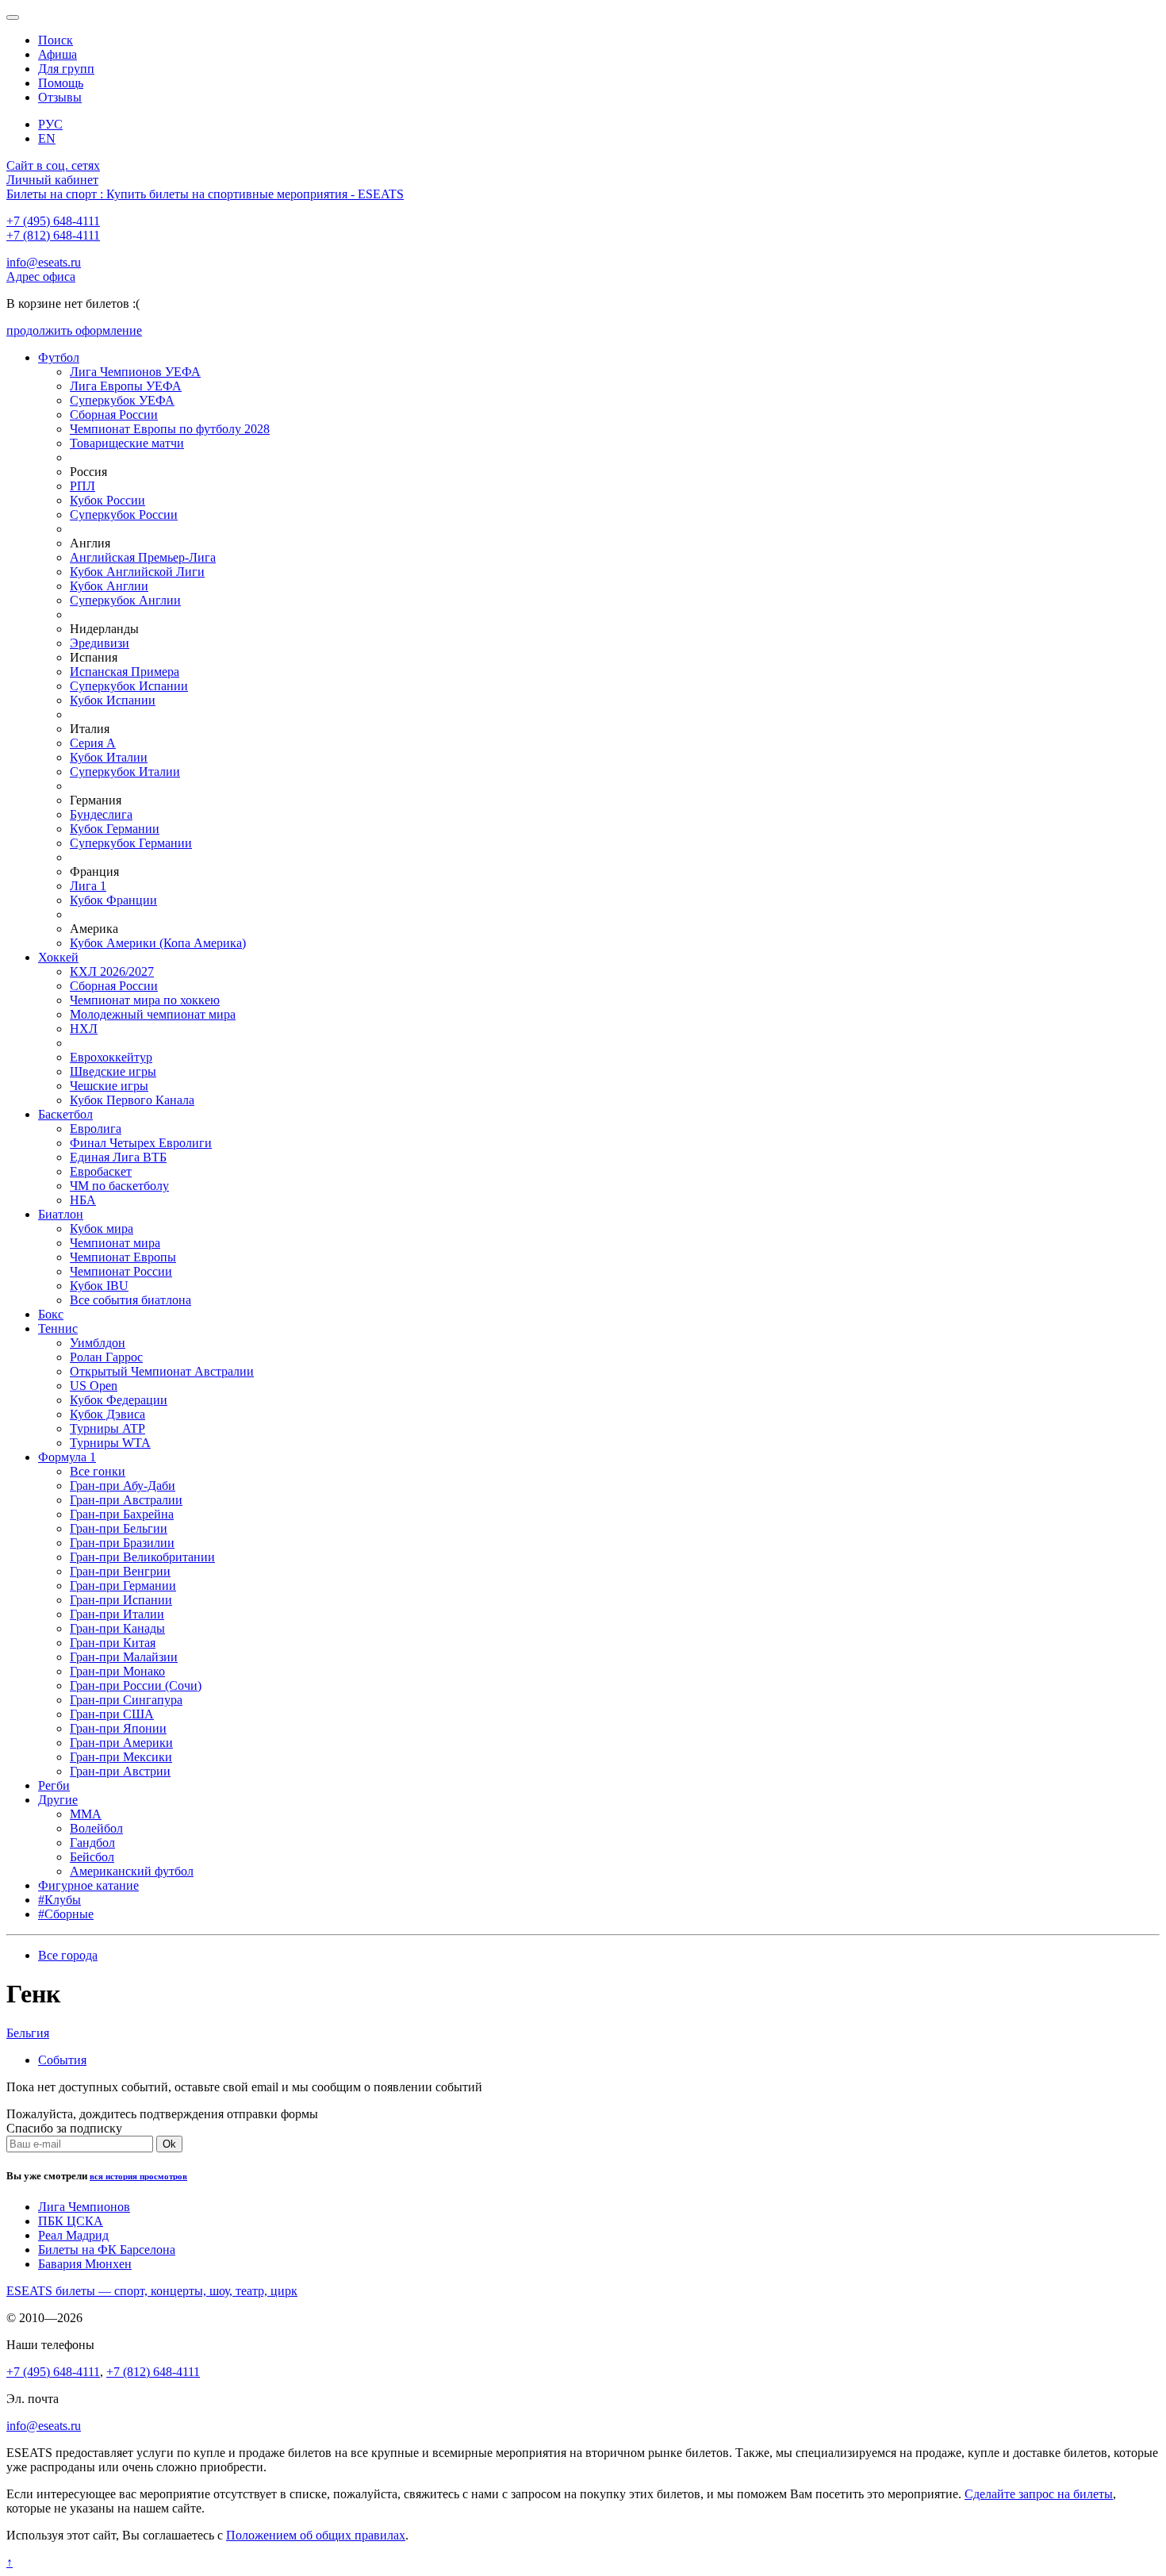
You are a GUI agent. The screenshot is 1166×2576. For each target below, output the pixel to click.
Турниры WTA (110, 1443)
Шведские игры (113, 1071)
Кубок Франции (113, 900)
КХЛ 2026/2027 (112, 971)
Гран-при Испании (121, 1600)
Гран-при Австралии (126, 1500)
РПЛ (82, 486)
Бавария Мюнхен (85, 2264)
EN (47, 138)
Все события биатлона (130, 1300)
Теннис (58, 1328)
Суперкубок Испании (129, 686)
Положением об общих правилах (316, 2535)
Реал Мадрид (73, 2235)
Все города (68, 1955)
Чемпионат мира (115, 1243)
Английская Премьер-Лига (143, 557)
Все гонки (98, 1471)
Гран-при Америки (121, 1743)
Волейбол (96, 1828)
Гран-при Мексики (121, 1757)
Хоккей (58, 957)
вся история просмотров (138, 2176)
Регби (54, 1785)
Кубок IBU (99, 1286)
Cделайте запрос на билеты (1039, 2494)
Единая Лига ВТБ (118, 1157)
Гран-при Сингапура (126, 1700)
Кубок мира (102, 1228)
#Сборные (66, 1914)
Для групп (66, 69)
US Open (94, 1386)
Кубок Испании (113, 700)
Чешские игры (109, 1086)
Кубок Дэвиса (107, 1414)
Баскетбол (65, 1114)
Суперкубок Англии (125, 600)
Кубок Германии (115, 829)
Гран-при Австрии (120, 1771)
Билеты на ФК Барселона (107, 2250)
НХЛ (84, 1029)
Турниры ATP (107, 1428)
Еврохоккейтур (111, 1057)
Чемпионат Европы (123, 1257)
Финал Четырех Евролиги (141, 1143)
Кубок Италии (109, 757)
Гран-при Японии (118, 1728)
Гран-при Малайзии (124, 1657)
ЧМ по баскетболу (119, 1186)
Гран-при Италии (117, 1614)
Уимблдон (98, 1343)
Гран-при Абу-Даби (123, 1486)
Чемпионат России (121, 1271)
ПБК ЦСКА (71, 2221)
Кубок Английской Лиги (137, 572)
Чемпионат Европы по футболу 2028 (170, 429)
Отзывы (60, 97)
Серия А (93, 743)
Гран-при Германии (123, 1586)
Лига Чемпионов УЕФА (135, 372)
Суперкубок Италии (125, 772)
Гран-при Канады (117, 1628)
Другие (58, 1800)
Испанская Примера (125, 672)
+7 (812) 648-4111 (53, 235)
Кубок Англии (109, 586)
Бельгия (28, 2033)
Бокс (51, 1314)
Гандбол (92, 1843)
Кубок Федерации (119, 1400)
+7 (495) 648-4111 (53, 221)
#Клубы (59, 1900)
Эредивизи (100, 643)
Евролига (96, 1129)
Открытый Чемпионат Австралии (162, 1371)
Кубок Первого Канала (132, 1100)
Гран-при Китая (113, 1643)
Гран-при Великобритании (142, 1557)
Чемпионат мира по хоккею (145, 1000)
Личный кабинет (52, 180)
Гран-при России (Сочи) (136, 1685)
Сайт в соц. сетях (53, 165)
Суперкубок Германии (131, 843)
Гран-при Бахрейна (122, 1514)
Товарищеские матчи (127, 443)
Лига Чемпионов (84, 2207)
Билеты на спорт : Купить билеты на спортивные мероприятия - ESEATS (205, 194)
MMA (86, 1814)
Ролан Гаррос (106, 1357)
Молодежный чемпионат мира (153, 1014)
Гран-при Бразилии (122, 1543)
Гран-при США (112, 1714)
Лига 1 (88, 886)
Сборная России (114, 415)
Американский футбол (132, 1871)
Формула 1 (67, 1457)
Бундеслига (101, 814)
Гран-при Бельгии (119, 1528)
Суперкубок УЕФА (122, 400)
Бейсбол (92, 1857)
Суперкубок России (124, 514)
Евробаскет (101, 1171)
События (62, 2060)
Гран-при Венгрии (120, 1571)
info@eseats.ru (44, 262)
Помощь (61, 83)
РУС (50, 124)
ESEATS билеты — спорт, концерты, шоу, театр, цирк (152, 2291)
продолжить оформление (74, 330)
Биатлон (61, 1214)
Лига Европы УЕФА (126, 386)
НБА (83, 1200)
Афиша (58, 54)
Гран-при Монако (117, 1671)
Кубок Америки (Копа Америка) (158, 943)
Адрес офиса (41, 276)
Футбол (59, 357)
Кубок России (107, 500)
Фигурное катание (88, 1885)
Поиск (56, 40)
